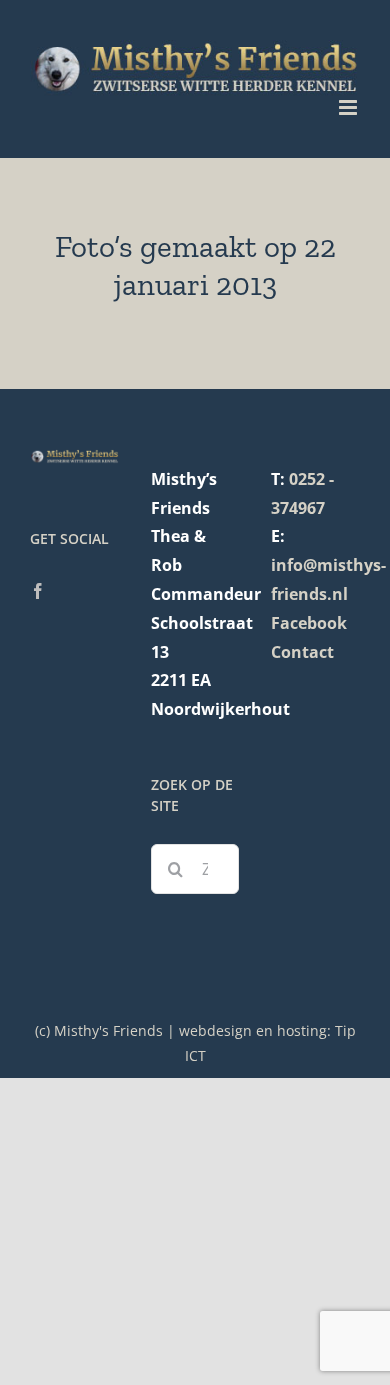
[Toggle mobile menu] (349, 107)
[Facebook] (38, 591)
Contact (302, 652)
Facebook (309, 623)
